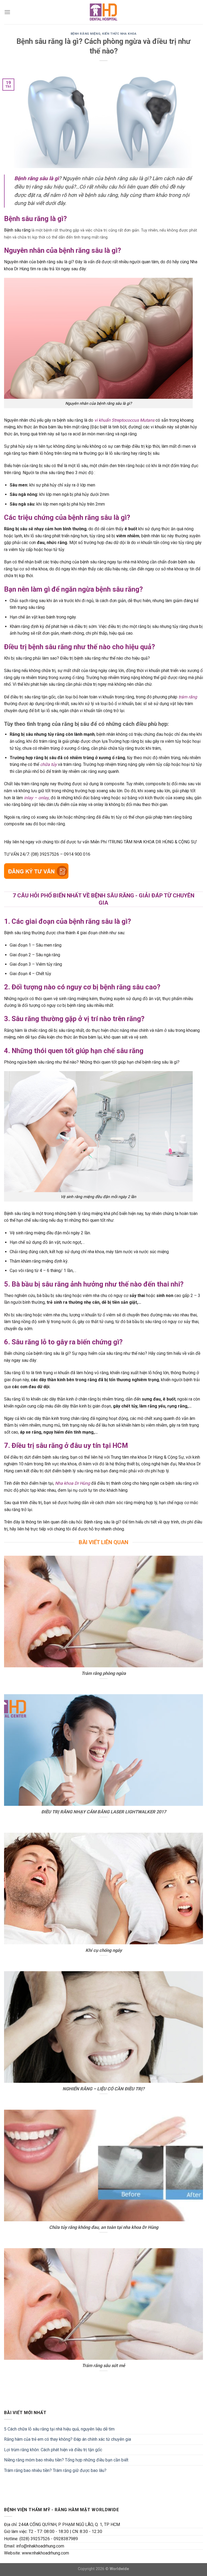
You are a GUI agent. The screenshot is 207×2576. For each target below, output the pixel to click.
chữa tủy (49, 764)
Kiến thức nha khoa (119, 34)
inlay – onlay (36, 798)
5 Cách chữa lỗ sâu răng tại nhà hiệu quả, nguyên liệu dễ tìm (59, 2429)
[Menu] (7, 12)
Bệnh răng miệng (85, 34)
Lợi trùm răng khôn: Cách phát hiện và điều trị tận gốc (53, 2450)
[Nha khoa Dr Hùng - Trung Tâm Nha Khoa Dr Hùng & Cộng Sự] (103, 12)
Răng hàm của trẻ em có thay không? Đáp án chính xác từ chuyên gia (68, 2439)
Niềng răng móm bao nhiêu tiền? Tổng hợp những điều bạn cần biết (66, 2460)
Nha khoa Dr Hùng (73, 1483)
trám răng (188, 697)
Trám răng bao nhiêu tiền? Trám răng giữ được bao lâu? (55, 2470)
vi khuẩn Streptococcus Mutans (124, 420)
